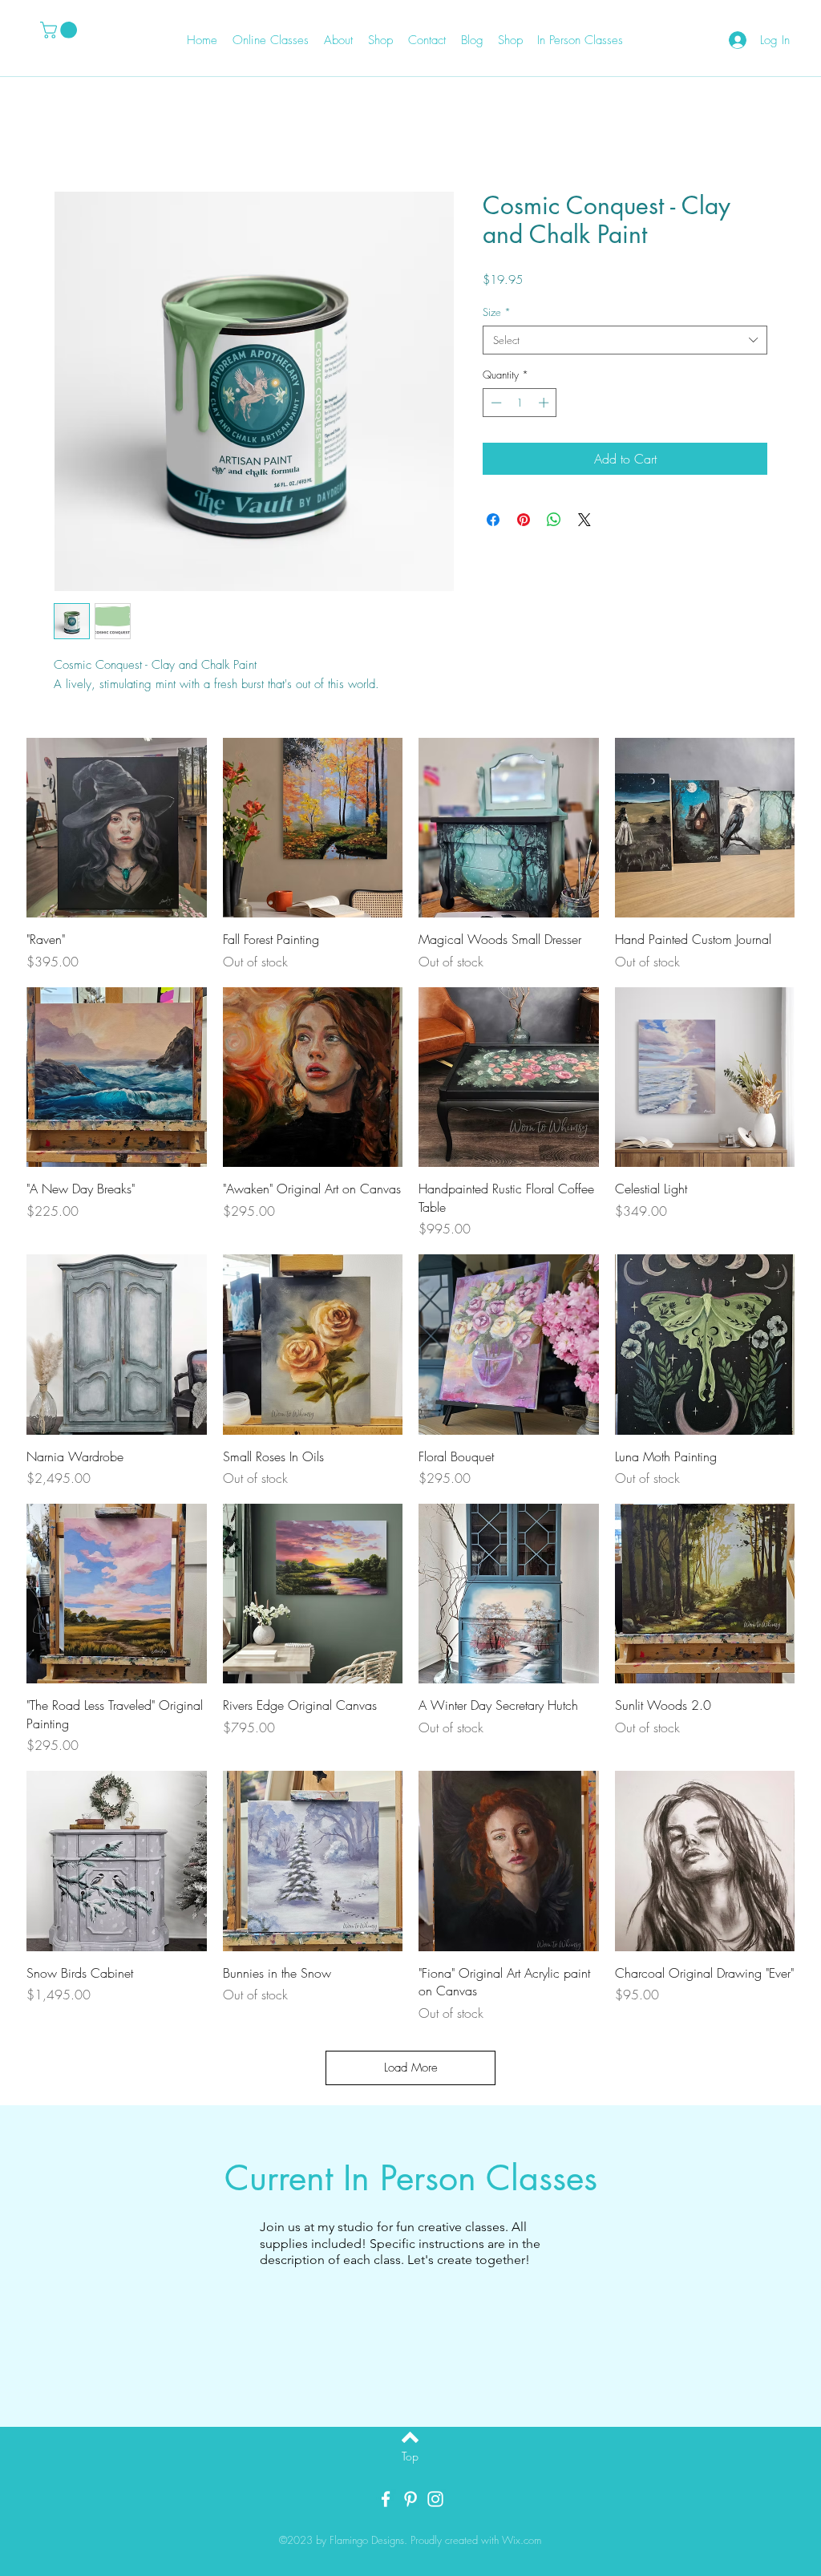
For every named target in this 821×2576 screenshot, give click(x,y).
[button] (61, 30)
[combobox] (625, 340)
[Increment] (545, 403)
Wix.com (522, 2540)
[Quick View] (117, 828)
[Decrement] (495, 403)
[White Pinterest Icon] (410, 2499)
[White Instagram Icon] (435, 2499)
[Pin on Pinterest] (524, 520)
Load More (411, 2068)
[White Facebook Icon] (386, 2499)
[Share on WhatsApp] (554, 520)
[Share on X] (584, 520)
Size (497, 312)
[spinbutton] (520, 403)
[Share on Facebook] (493, 520)
